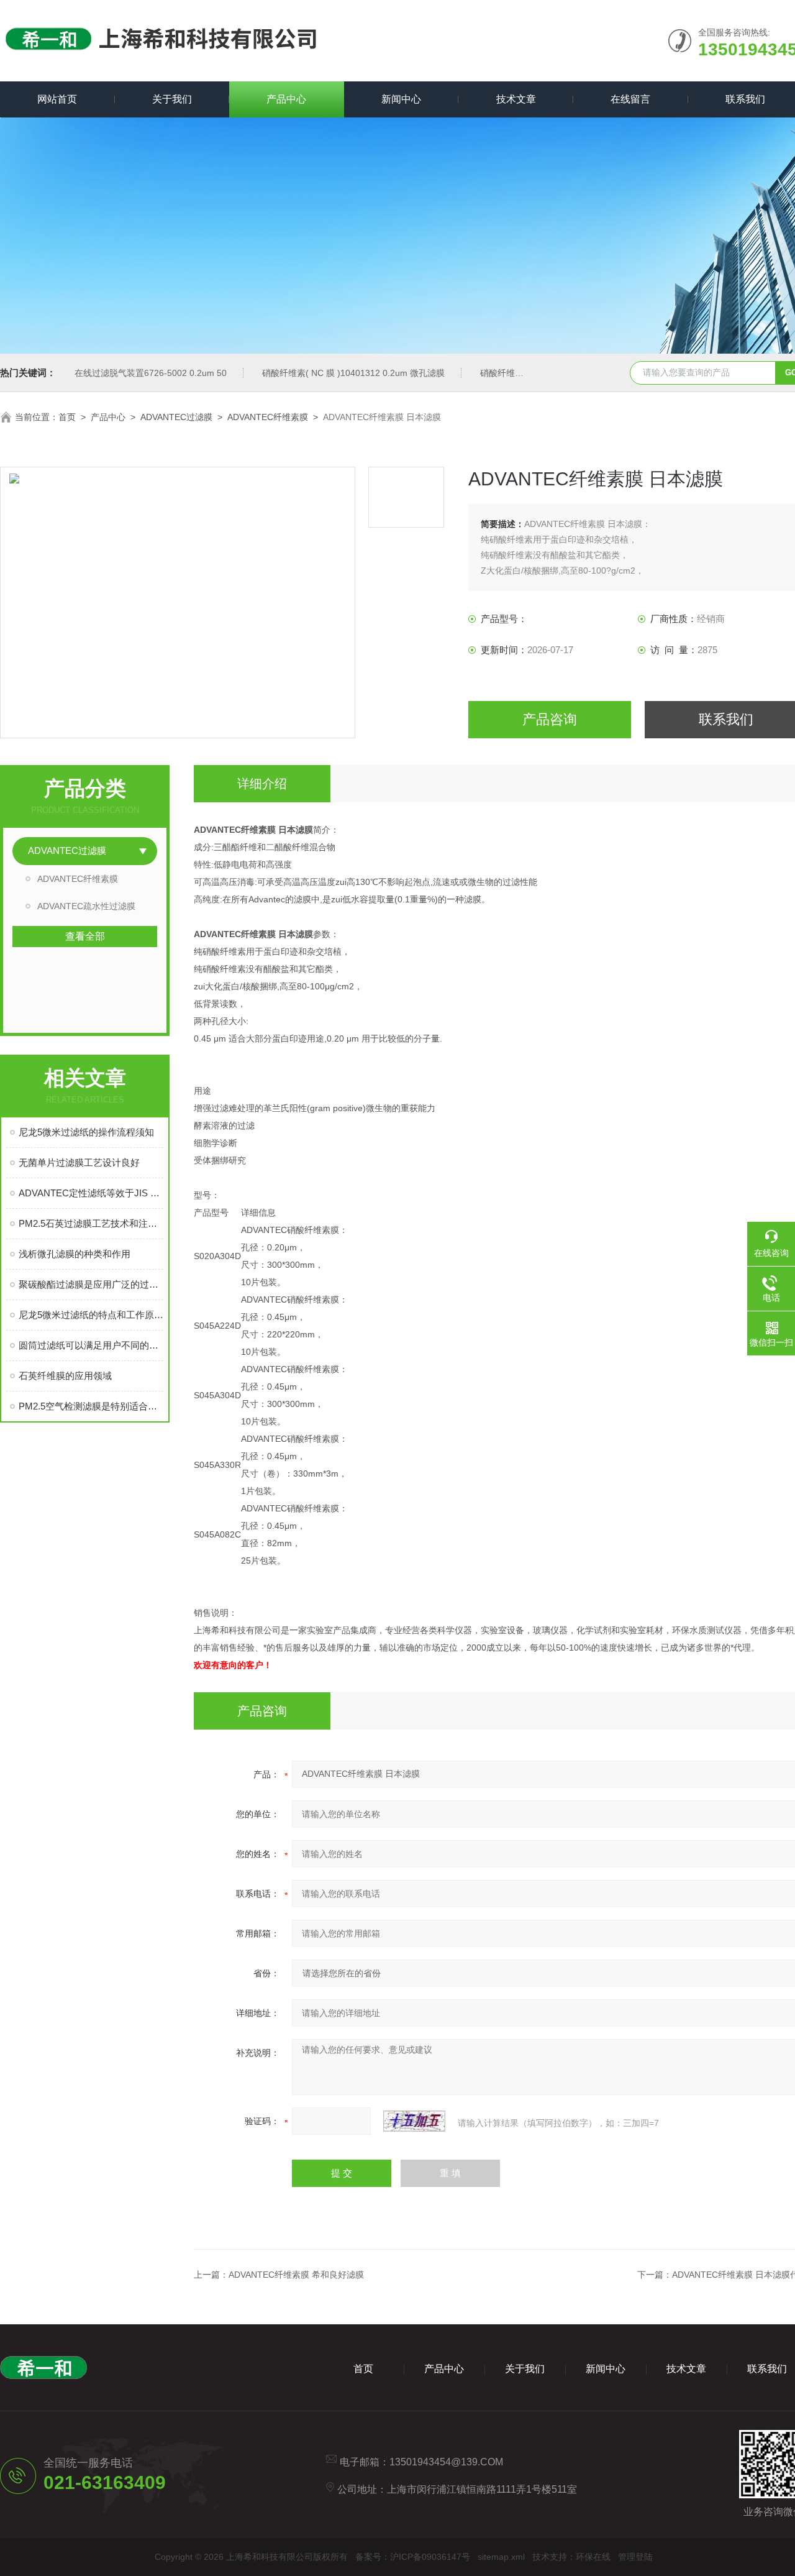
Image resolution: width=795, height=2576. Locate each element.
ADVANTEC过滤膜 (176, 417)
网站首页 (57, 99)
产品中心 (286, 99)
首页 (67, 417)
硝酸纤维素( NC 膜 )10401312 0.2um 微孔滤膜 (353, 373)
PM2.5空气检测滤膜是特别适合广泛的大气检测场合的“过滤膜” (91, 1406)
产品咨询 (550, 719)
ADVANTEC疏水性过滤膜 (86, 906)
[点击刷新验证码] (414, 2121)
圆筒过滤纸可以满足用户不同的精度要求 (91, 1345)
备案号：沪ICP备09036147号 (413, 2557)
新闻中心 (401, 99)
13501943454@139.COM (446, 2462)
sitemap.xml (501, 2557)
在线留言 (630, 99)
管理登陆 (635, 2557)
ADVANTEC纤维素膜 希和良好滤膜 (296, 2275)
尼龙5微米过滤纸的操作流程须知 (86, 1132)
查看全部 (85, 936)
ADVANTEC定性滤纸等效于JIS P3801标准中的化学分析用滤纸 (91, 1193)
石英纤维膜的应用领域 (65, 1376)
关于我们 (172, 99)
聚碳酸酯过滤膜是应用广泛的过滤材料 (91, 1284)
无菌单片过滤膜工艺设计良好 (79, 1162)
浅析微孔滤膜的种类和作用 (75, 1254)
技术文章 (516, 99)
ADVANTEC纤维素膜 (268, 417)
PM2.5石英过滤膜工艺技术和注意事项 (91, 1223)
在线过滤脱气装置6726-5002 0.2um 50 (151, 373)
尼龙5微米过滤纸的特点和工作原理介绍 (91, 1315)
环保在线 (593, 2557)
